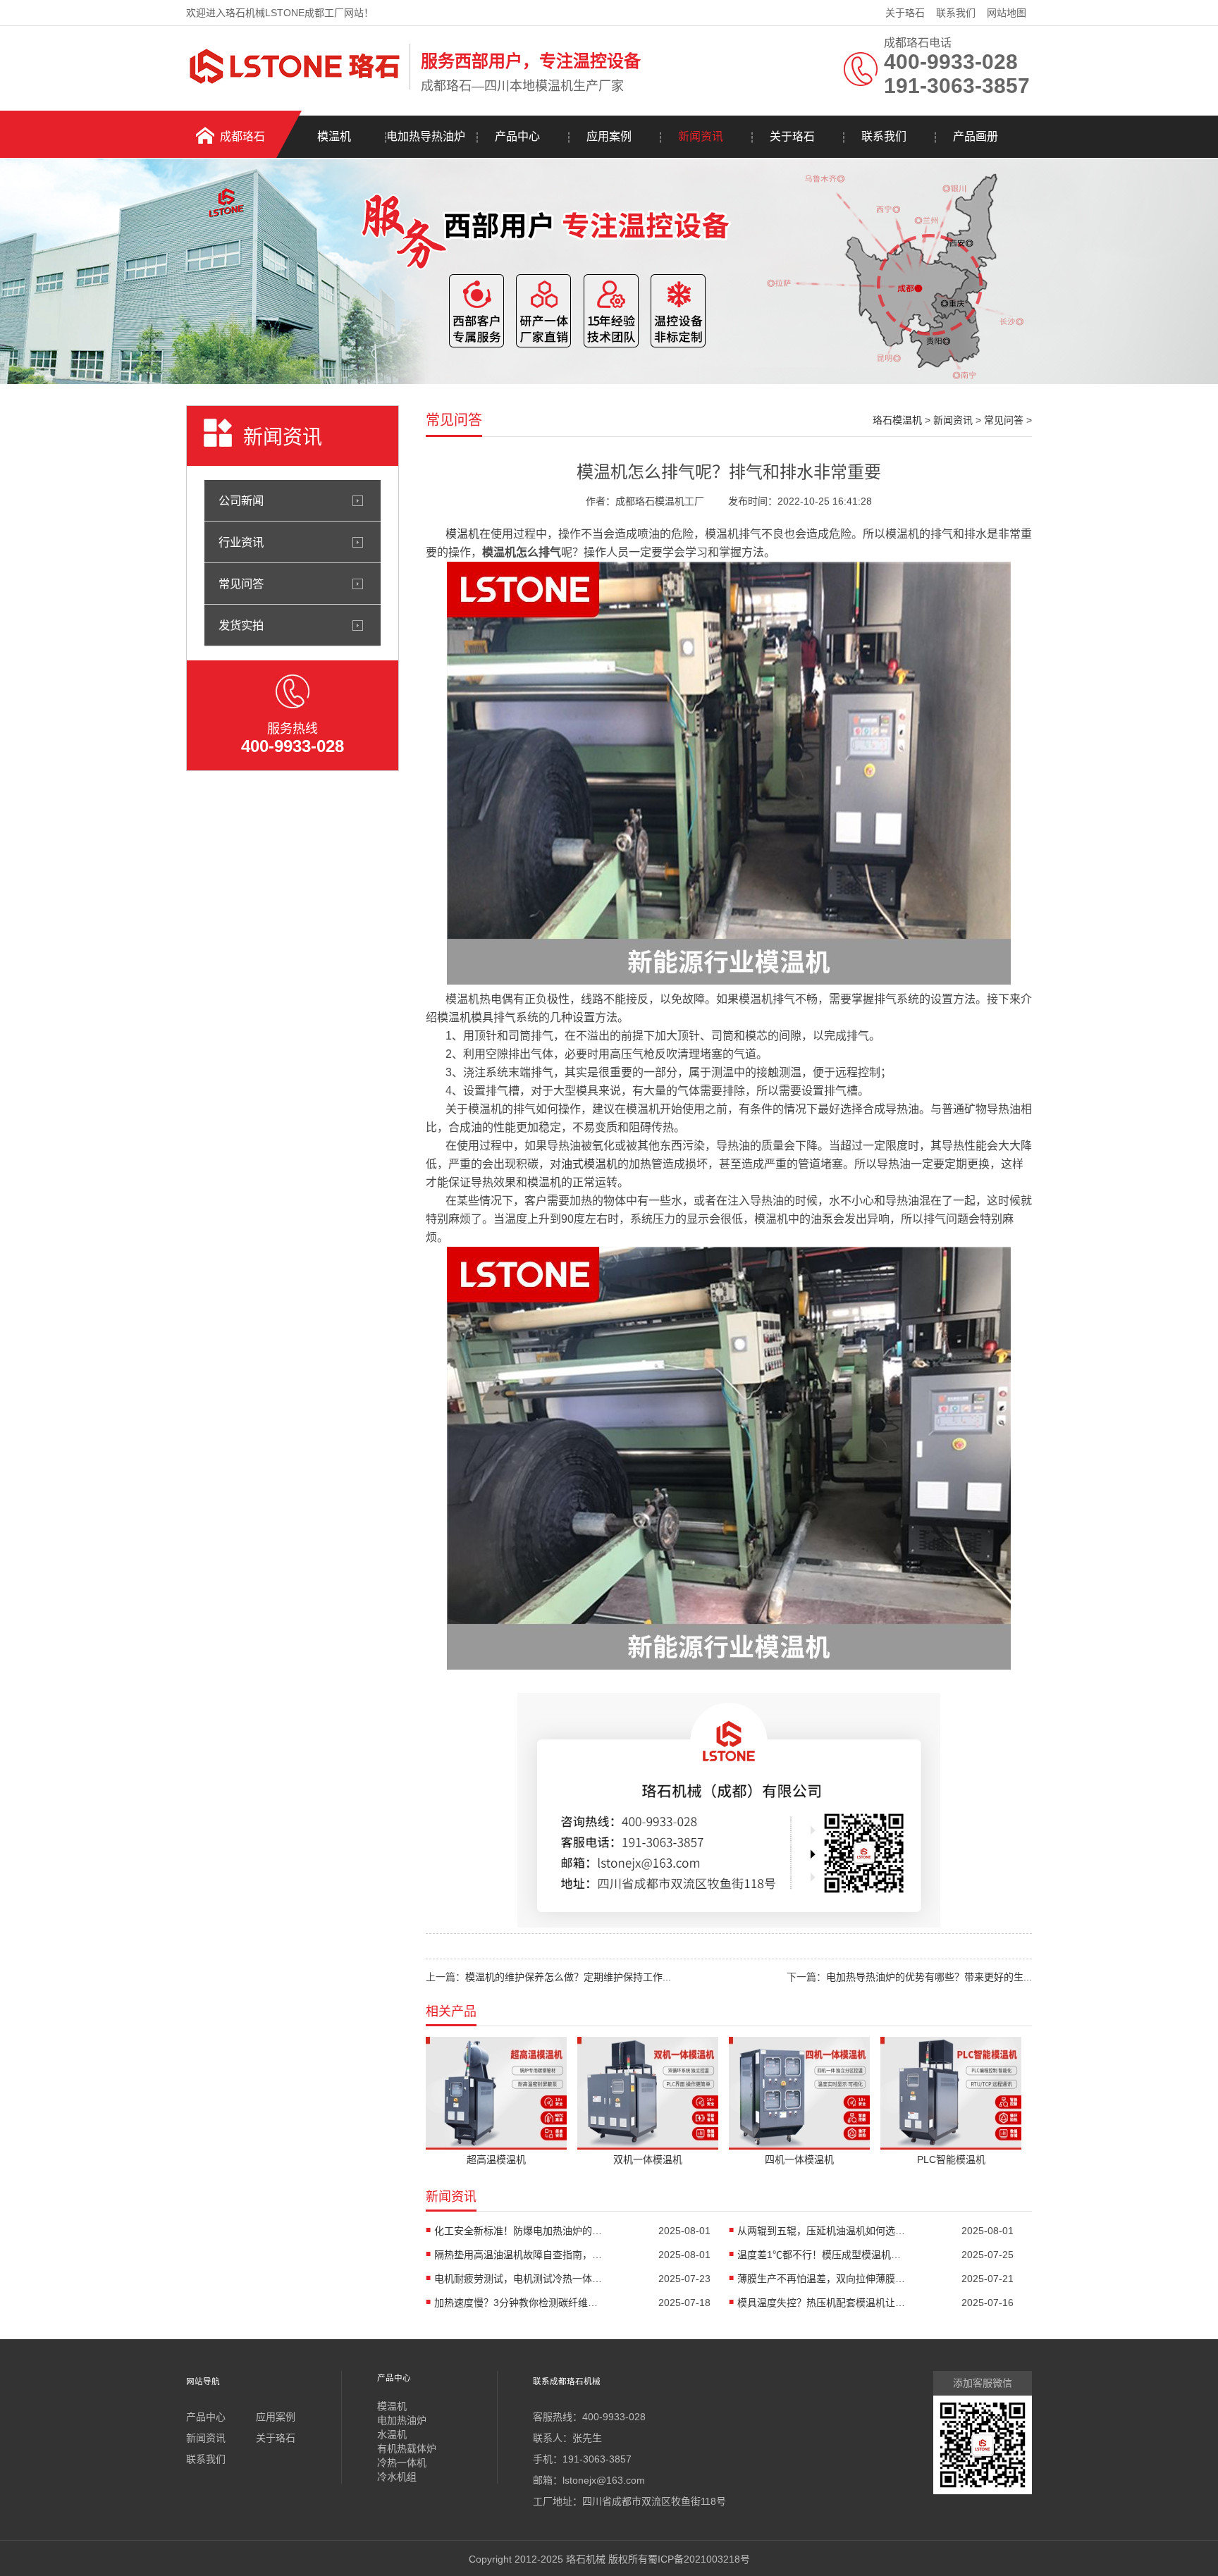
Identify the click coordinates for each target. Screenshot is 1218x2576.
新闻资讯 (701, 136)
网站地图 (1007, 13)
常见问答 (241, 584)
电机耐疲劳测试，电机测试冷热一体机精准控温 (519, 2279)
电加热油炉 (402, 2420)
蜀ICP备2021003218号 (699, 2559)
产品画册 (976, 136)
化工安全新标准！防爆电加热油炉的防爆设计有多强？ (519, 2231)
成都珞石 (242, 136)
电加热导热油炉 (426, 136)
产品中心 (517, 136)
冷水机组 (397, 2477)
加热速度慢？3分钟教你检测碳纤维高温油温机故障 (519, 2303)
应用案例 (609, 136)
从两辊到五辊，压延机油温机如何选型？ (822, 2231)
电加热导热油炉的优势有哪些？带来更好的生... (929, 1977)
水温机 (392, 2434)
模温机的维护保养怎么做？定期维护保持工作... (568, 1977)
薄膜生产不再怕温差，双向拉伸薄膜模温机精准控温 (822, 2279)
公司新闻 (241, 500)
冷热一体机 (402, 2463)
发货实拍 (241, 625)
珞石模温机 (897, 420)
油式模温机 (589, 1164)
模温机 (334, 136)
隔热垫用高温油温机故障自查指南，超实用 (519, 2255)
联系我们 (956, 13)
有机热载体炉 (407, 2448)
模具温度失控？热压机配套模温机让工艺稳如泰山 (822, 2303)
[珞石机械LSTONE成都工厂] (294, 87)
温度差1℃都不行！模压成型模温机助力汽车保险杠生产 (822, 2255)
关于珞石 (905, 13)
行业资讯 (241, 542)
